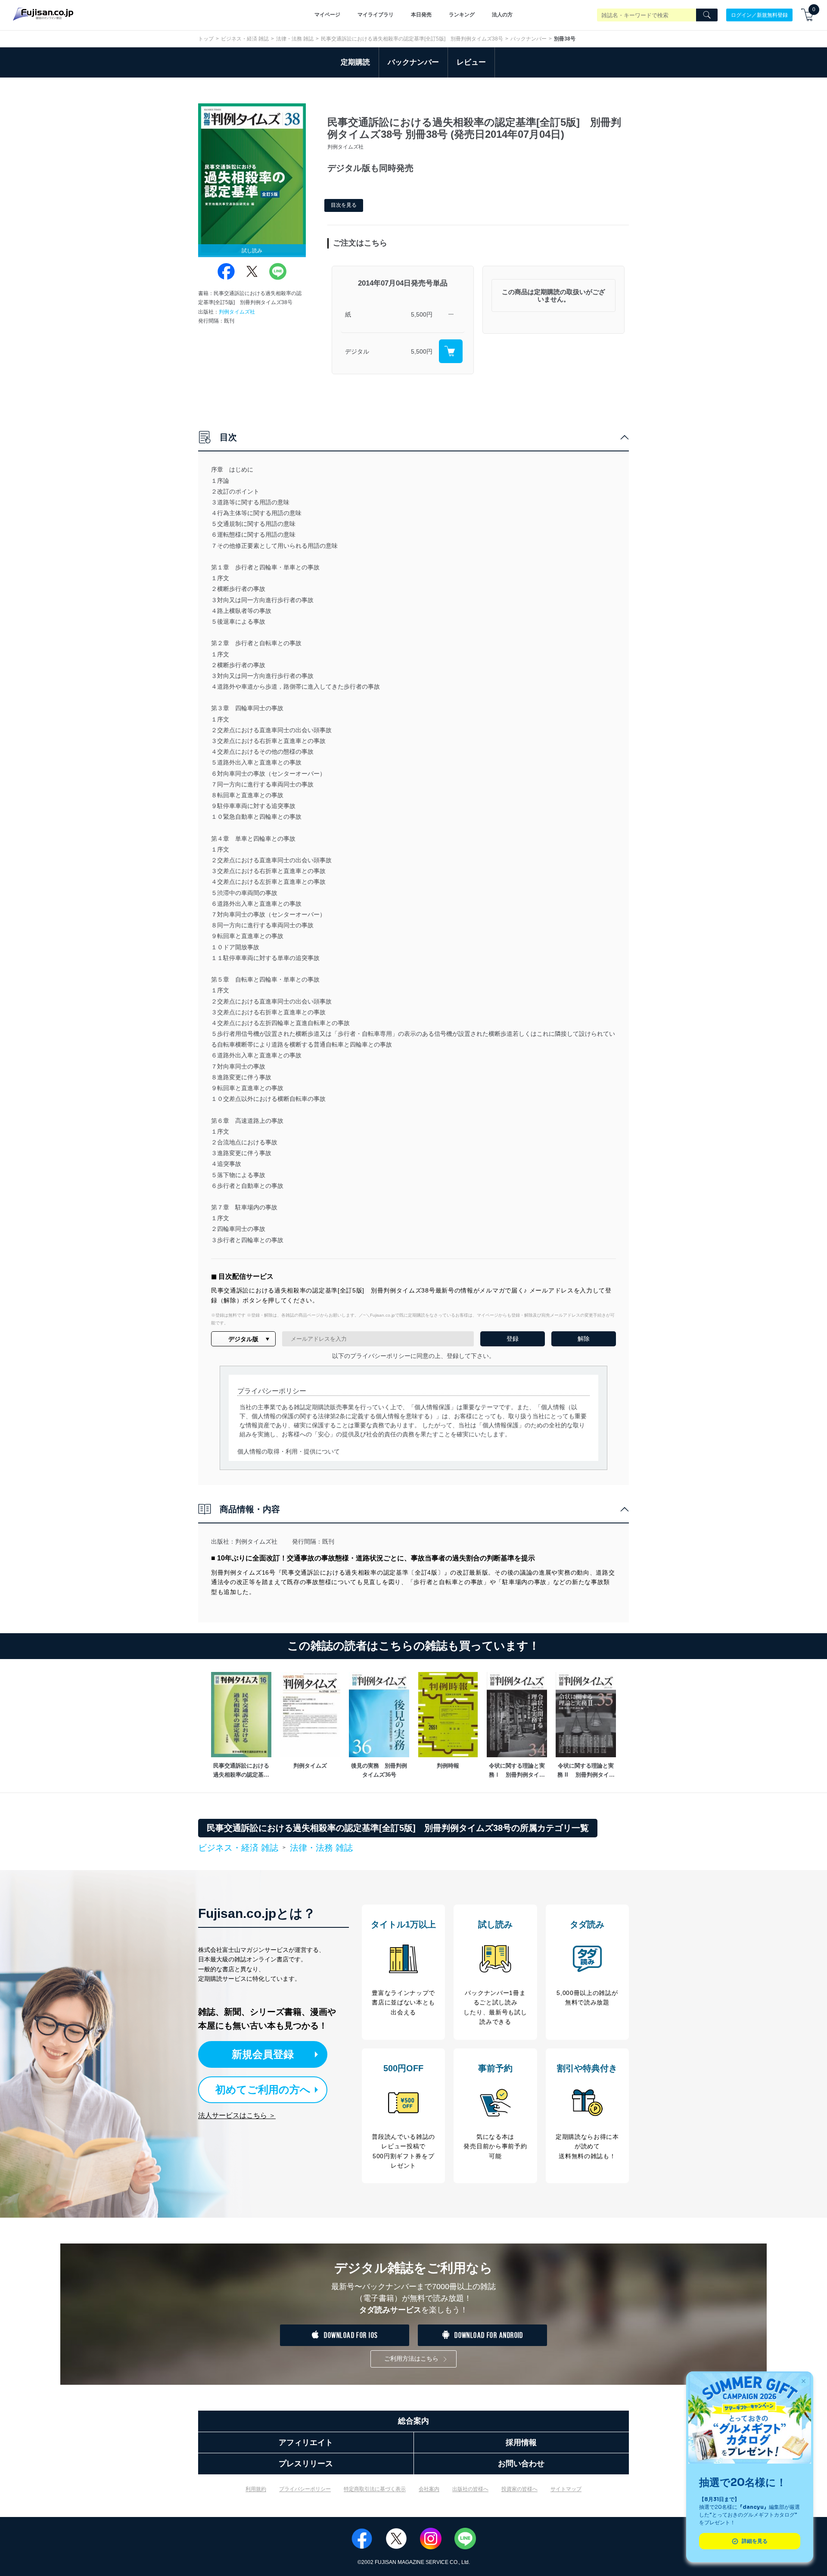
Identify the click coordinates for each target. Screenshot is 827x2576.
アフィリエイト (306, 2442)
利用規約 (256, 2489)
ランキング (462, 15)
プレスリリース (306, 2464)
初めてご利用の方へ (263, 2090)
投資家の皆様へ (519, 2489)
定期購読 (355, 62)
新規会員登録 (263, 2054)
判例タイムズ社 (237, 312)
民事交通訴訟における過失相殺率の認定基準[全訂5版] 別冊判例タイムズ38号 (412, 39)
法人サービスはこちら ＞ (237, 2115)
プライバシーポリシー (305, 2489)
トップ (206, 39)
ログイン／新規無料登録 (759, 15)
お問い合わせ (521, 2464)
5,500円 (422, 314)
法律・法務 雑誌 (295, 39)
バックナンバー (529, 39)
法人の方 (502, 15)
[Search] (707, 15)
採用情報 (521, 2442)
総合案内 (413, 2421)
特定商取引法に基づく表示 (375, 2489)
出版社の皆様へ (470, 2489)
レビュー (471, 62)
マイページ (327, 15)
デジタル (357, 351)
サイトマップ (566, 2489)
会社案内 (429, 2489)
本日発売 (421, 15)
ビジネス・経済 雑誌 (245, 39)
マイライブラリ (376, 15)
